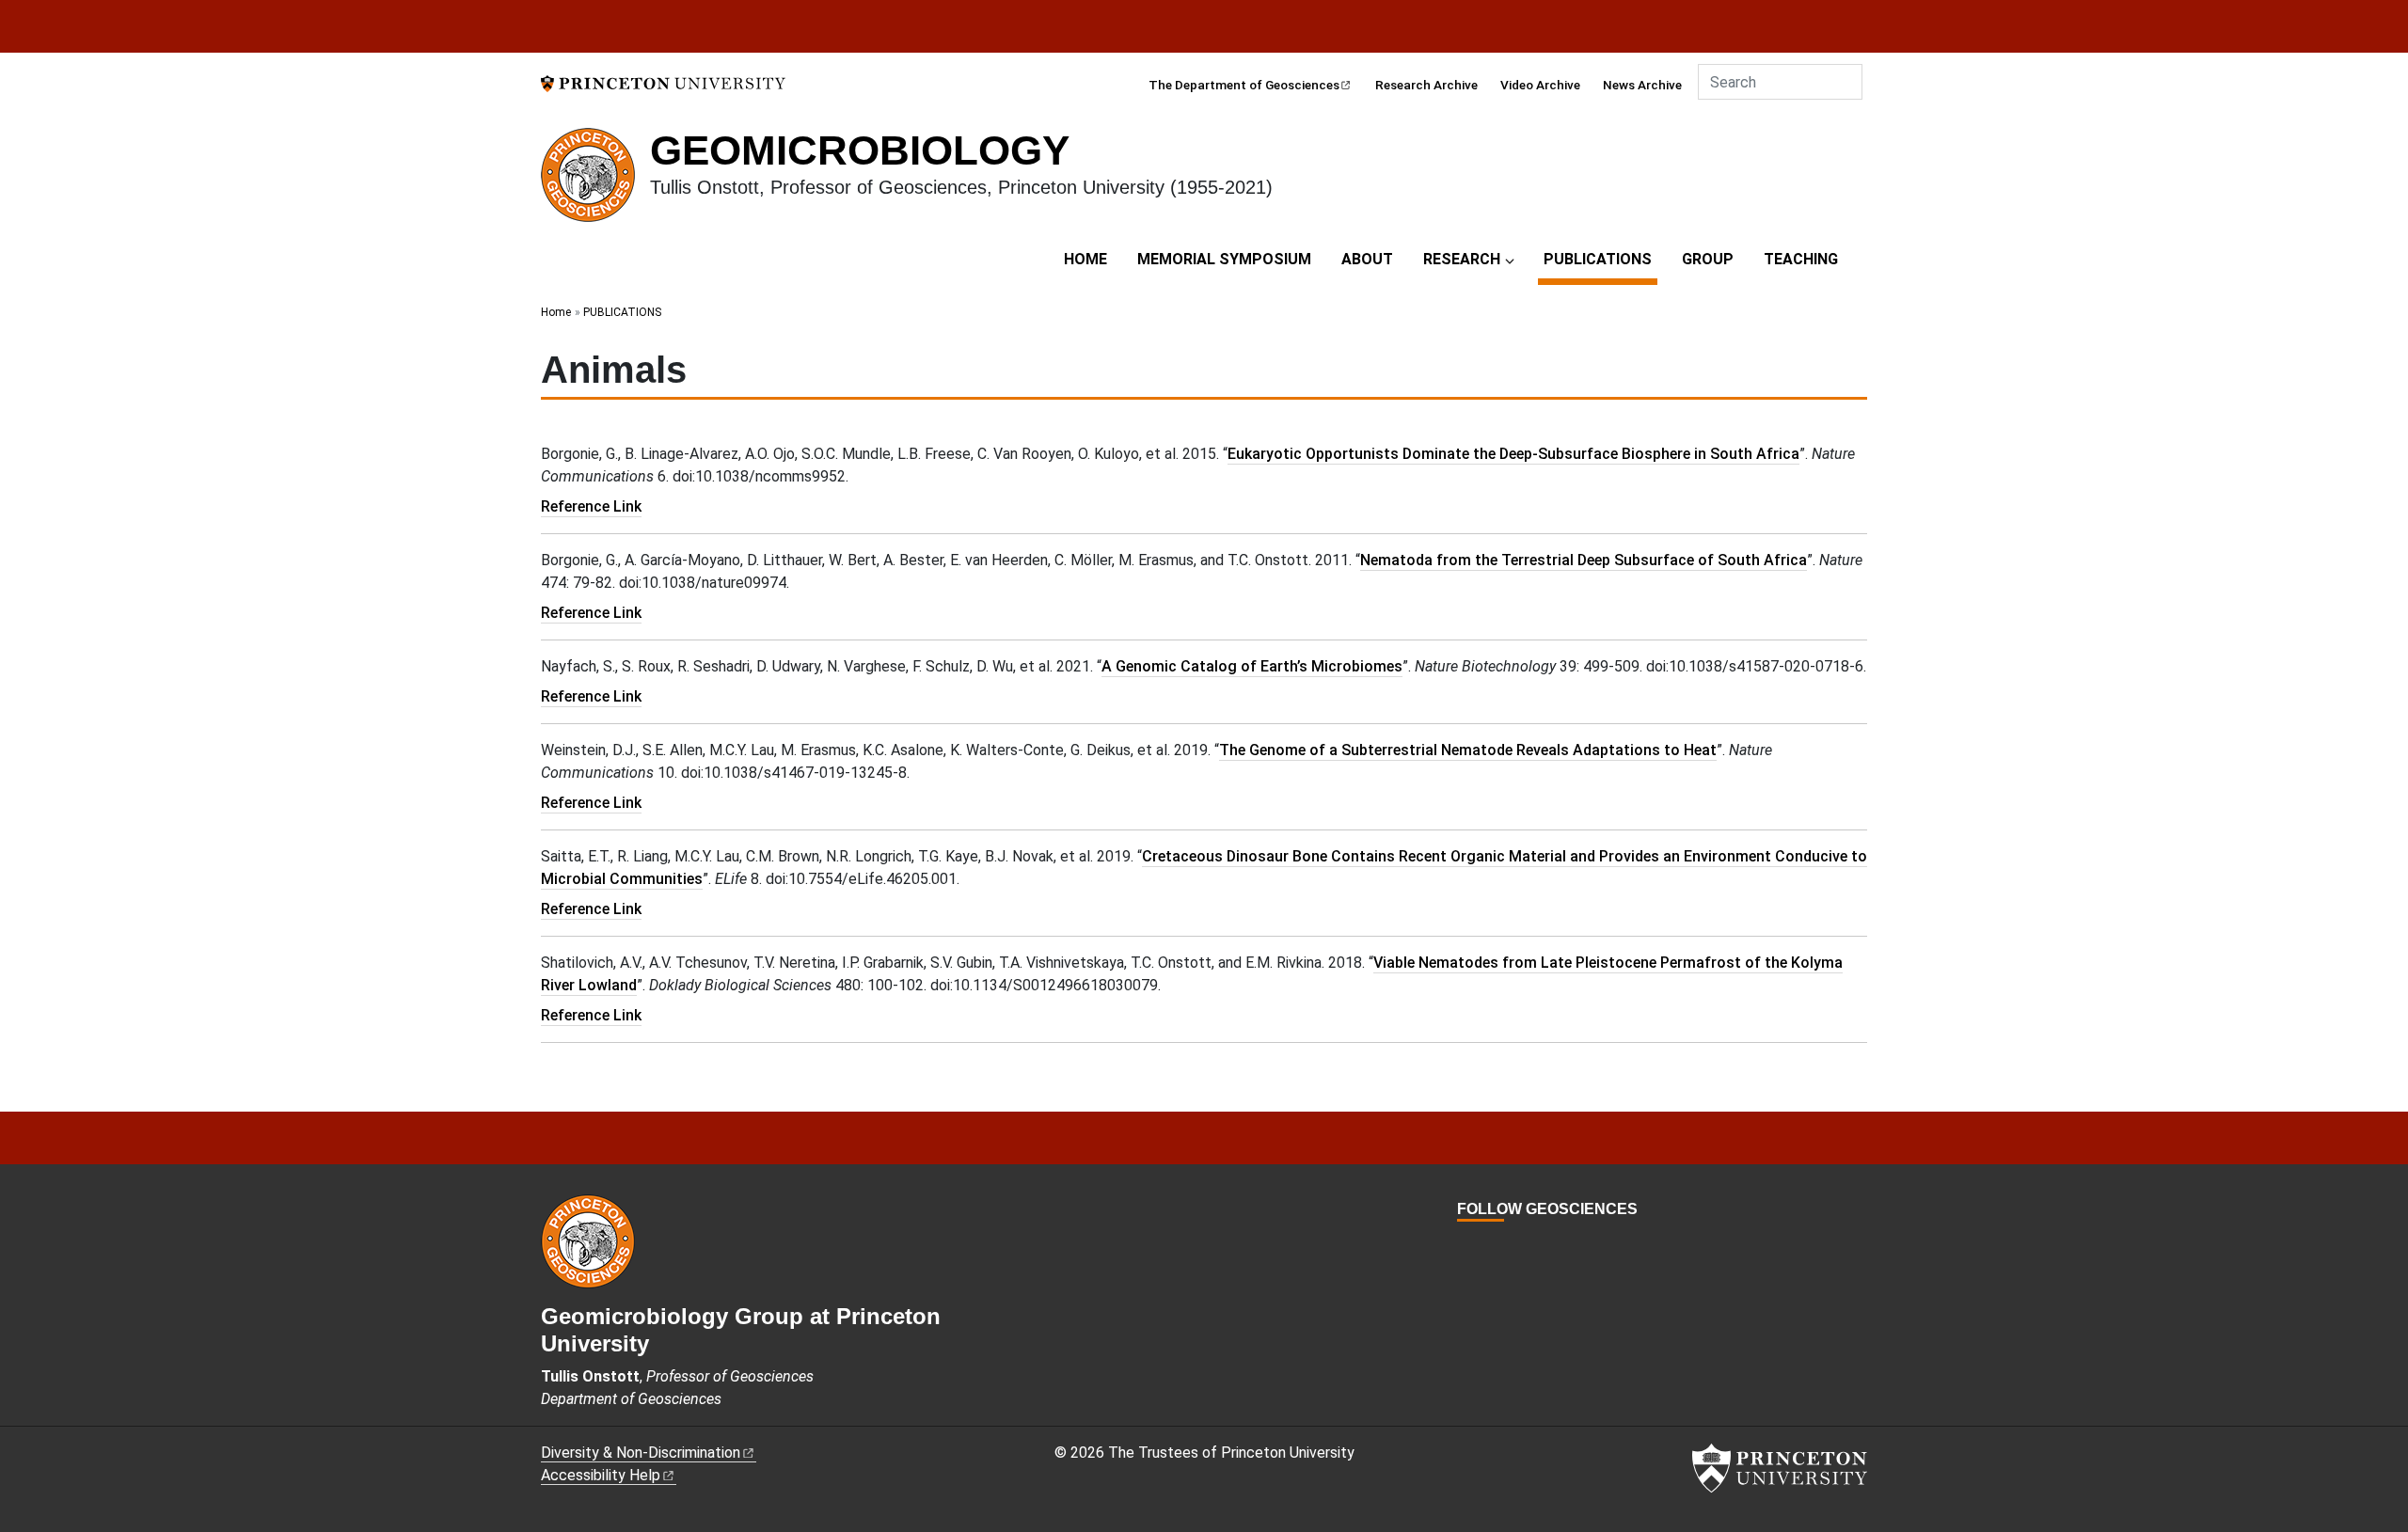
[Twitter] (1487, 1244)
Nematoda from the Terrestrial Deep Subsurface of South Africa (1584, 560)
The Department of (1244, 85)
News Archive (1642, 85)
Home (556, 312)
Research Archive (1426, 85)
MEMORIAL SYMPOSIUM (1224, 259)
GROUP (1708, 259)
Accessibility (601, 1475)
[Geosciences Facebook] (1466, 1244)
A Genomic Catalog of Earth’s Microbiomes (1252, 666)
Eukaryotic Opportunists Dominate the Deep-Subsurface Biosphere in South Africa (1513, 454)
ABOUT (1367, 259)
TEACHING (1801, 259)
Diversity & (641, 1453)
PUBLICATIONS (1600, 259)
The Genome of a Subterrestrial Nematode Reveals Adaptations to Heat (1468, 750)
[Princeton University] (663, 82)
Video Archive (1540, 85)
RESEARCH (1462, 259)
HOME (1085, 259)
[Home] (595, 182)
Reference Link (591, 506)
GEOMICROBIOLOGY (860, 150)
